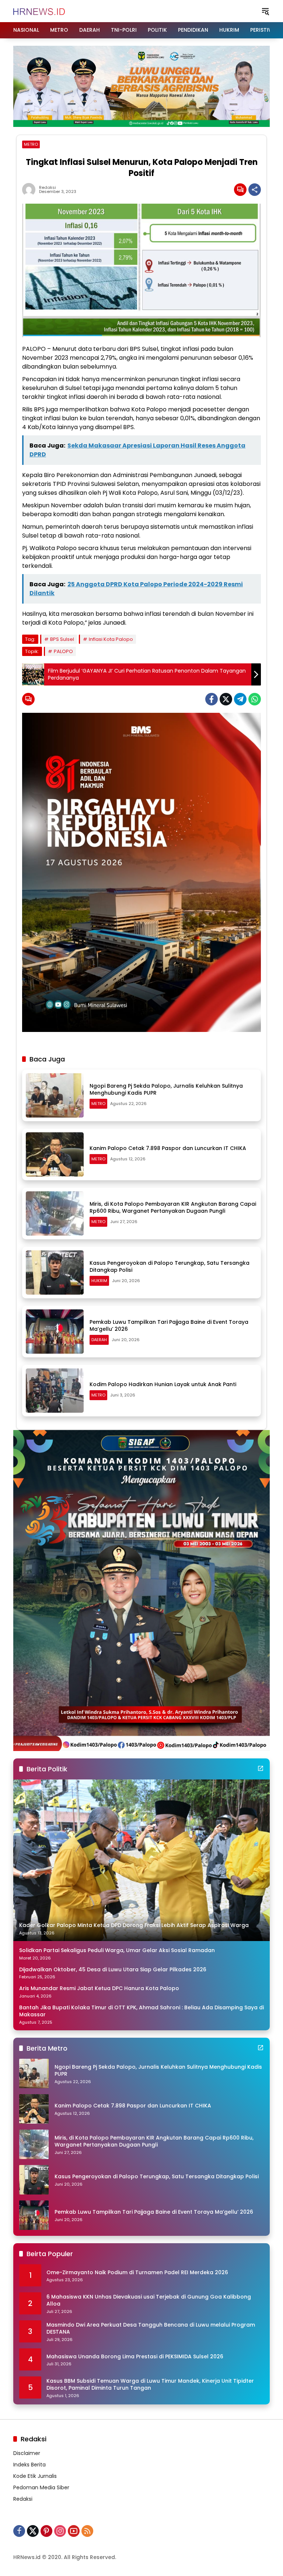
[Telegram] (240, 699)
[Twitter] (226, 699)
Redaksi (48, 188)
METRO (31, 144)
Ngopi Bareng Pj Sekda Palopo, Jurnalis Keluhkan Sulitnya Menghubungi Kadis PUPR (166, 1090)
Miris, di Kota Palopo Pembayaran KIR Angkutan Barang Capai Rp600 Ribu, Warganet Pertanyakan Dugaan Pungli (173, 1208)
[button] (265, 11)
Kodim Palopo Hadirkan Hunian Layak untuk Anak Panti (163, 1384)
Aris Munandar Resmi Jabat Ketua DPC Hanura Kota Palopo (99, 1988)
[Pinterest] (46, 2531)
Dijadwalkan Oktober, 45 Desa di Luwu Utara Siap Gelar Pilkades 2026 (113, 1970)
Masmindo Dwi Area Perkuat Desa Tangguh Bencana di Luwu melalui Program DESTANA (151, 2329)
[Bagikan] (255, 190)
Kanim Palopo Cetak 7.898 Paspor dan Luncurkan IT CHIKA (168, 1148)
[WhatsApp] (255, 699)
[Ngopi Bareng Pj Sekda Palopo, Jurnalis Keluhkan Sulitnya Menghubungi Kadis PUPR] (55, 1095)
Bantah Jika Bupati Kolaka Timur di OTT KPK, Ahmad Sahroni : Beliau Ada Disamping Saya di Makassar (141, 2011)
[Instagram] (60, 2531)
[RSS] (87, 2531)
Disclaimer (27, 2453)
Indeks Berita (29, 2465)
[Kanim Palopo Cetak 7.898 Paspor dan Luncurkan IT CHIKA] (55, 1154)
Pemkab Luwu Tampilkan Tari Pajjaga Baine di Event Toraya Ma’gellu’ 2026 (169, 1326)
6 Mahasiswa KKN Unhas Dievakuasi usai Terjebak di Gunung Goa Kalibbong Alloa (149, 2301)
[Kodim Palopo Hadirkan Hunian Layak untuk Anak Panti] (55, 1391)
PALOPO (63, 651)
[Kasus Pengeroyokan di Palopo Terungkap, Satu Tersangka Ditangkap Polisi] (55, 1273)
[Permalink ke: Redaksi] (31, 190)
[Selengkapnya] (261, 1768)
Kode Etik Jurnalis (35, 2476)
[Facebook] (212, 699)
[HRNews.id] (39, 11)
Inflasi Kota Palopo (111, 639)
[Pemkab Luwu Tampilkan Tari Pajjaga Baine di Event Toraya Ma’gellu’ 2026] (55, 1332)
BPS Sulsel (62, 639)
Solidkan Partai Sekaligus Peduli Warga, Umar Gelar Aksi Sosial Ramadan (117, 1950)
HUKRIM (99, 1281)
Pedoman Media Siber (41, 2487)
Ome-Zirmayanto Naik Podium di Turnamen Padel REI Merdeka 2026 (137, 2273)
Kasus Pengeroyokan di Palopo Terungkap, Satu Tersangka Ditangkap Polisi (170, 1267)
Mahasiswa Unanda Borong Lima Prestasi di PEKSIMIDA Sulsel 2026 (135, 2357)
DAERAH (99, 1340)
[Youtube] (74, 2531)
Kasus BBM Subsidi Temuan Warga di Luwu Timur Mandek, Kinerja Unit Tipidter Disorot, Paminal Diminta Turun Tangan (150, 2385)
